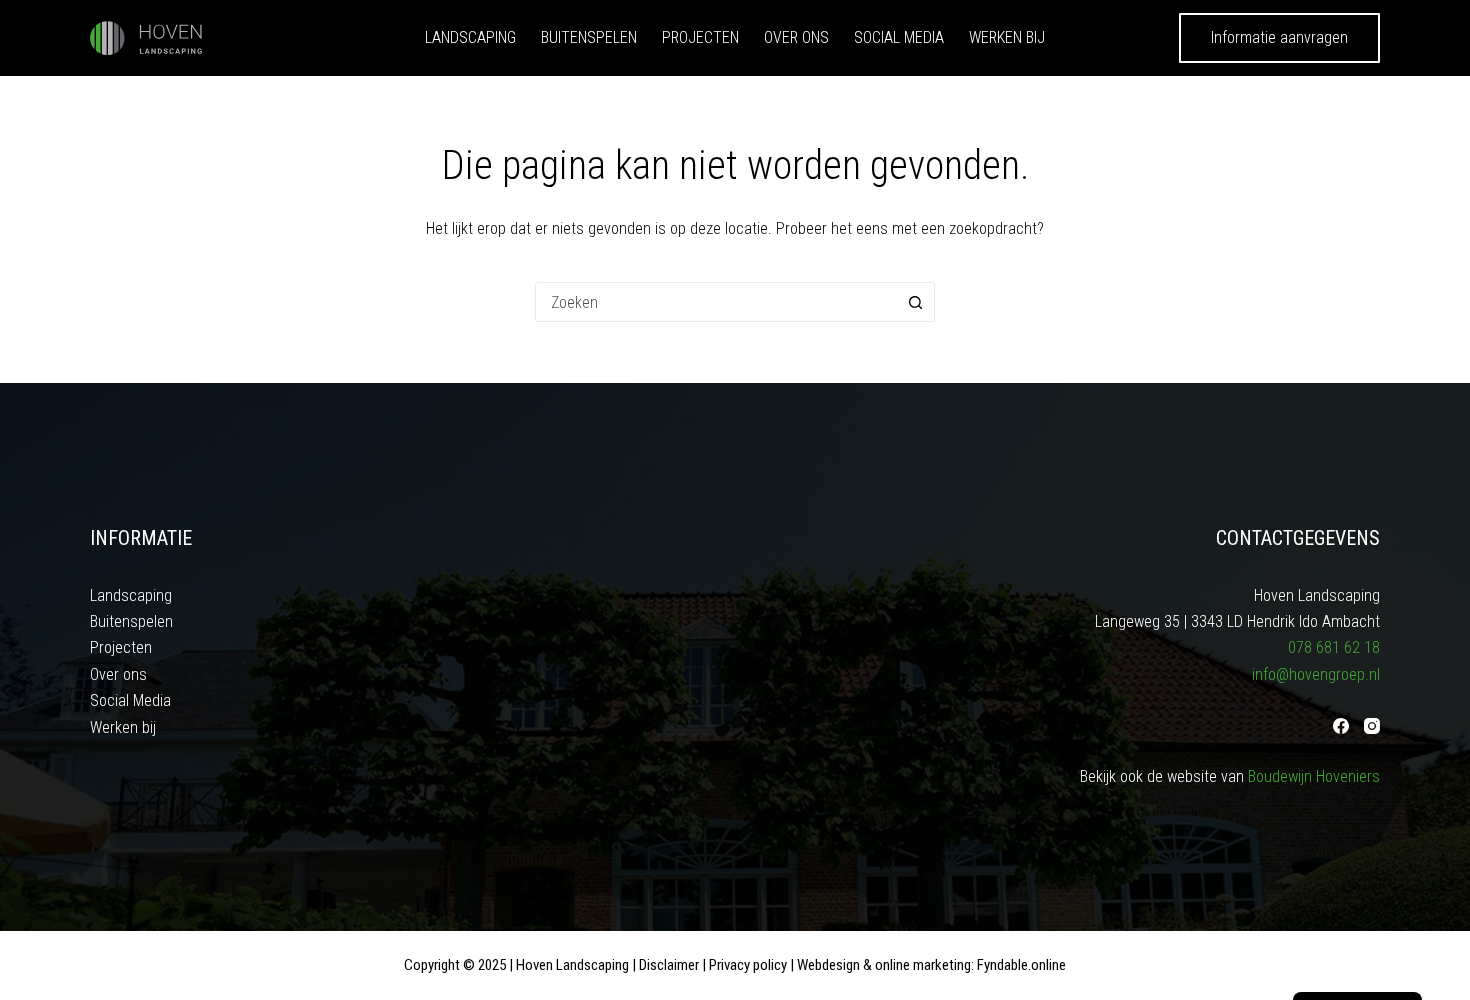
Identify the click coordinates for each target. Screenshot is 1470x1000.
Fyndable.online (1021, 965)
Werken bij (1007, 37)
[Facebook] (1341, 726)
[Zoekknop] (915, 302)
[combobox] (716, 302)
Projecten (700, 37)
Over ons (796, 37)
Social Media (899, 37)
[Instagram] (1372, 726)
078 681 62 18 (1334, 647)
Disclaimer (669, 965)
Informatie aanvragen (1279, 37)
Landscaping (470, 37)
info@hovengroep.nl (1316, 674)
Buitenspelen (589, 37)
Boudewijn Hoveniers (1314, 776)
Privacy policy (748, 965)
